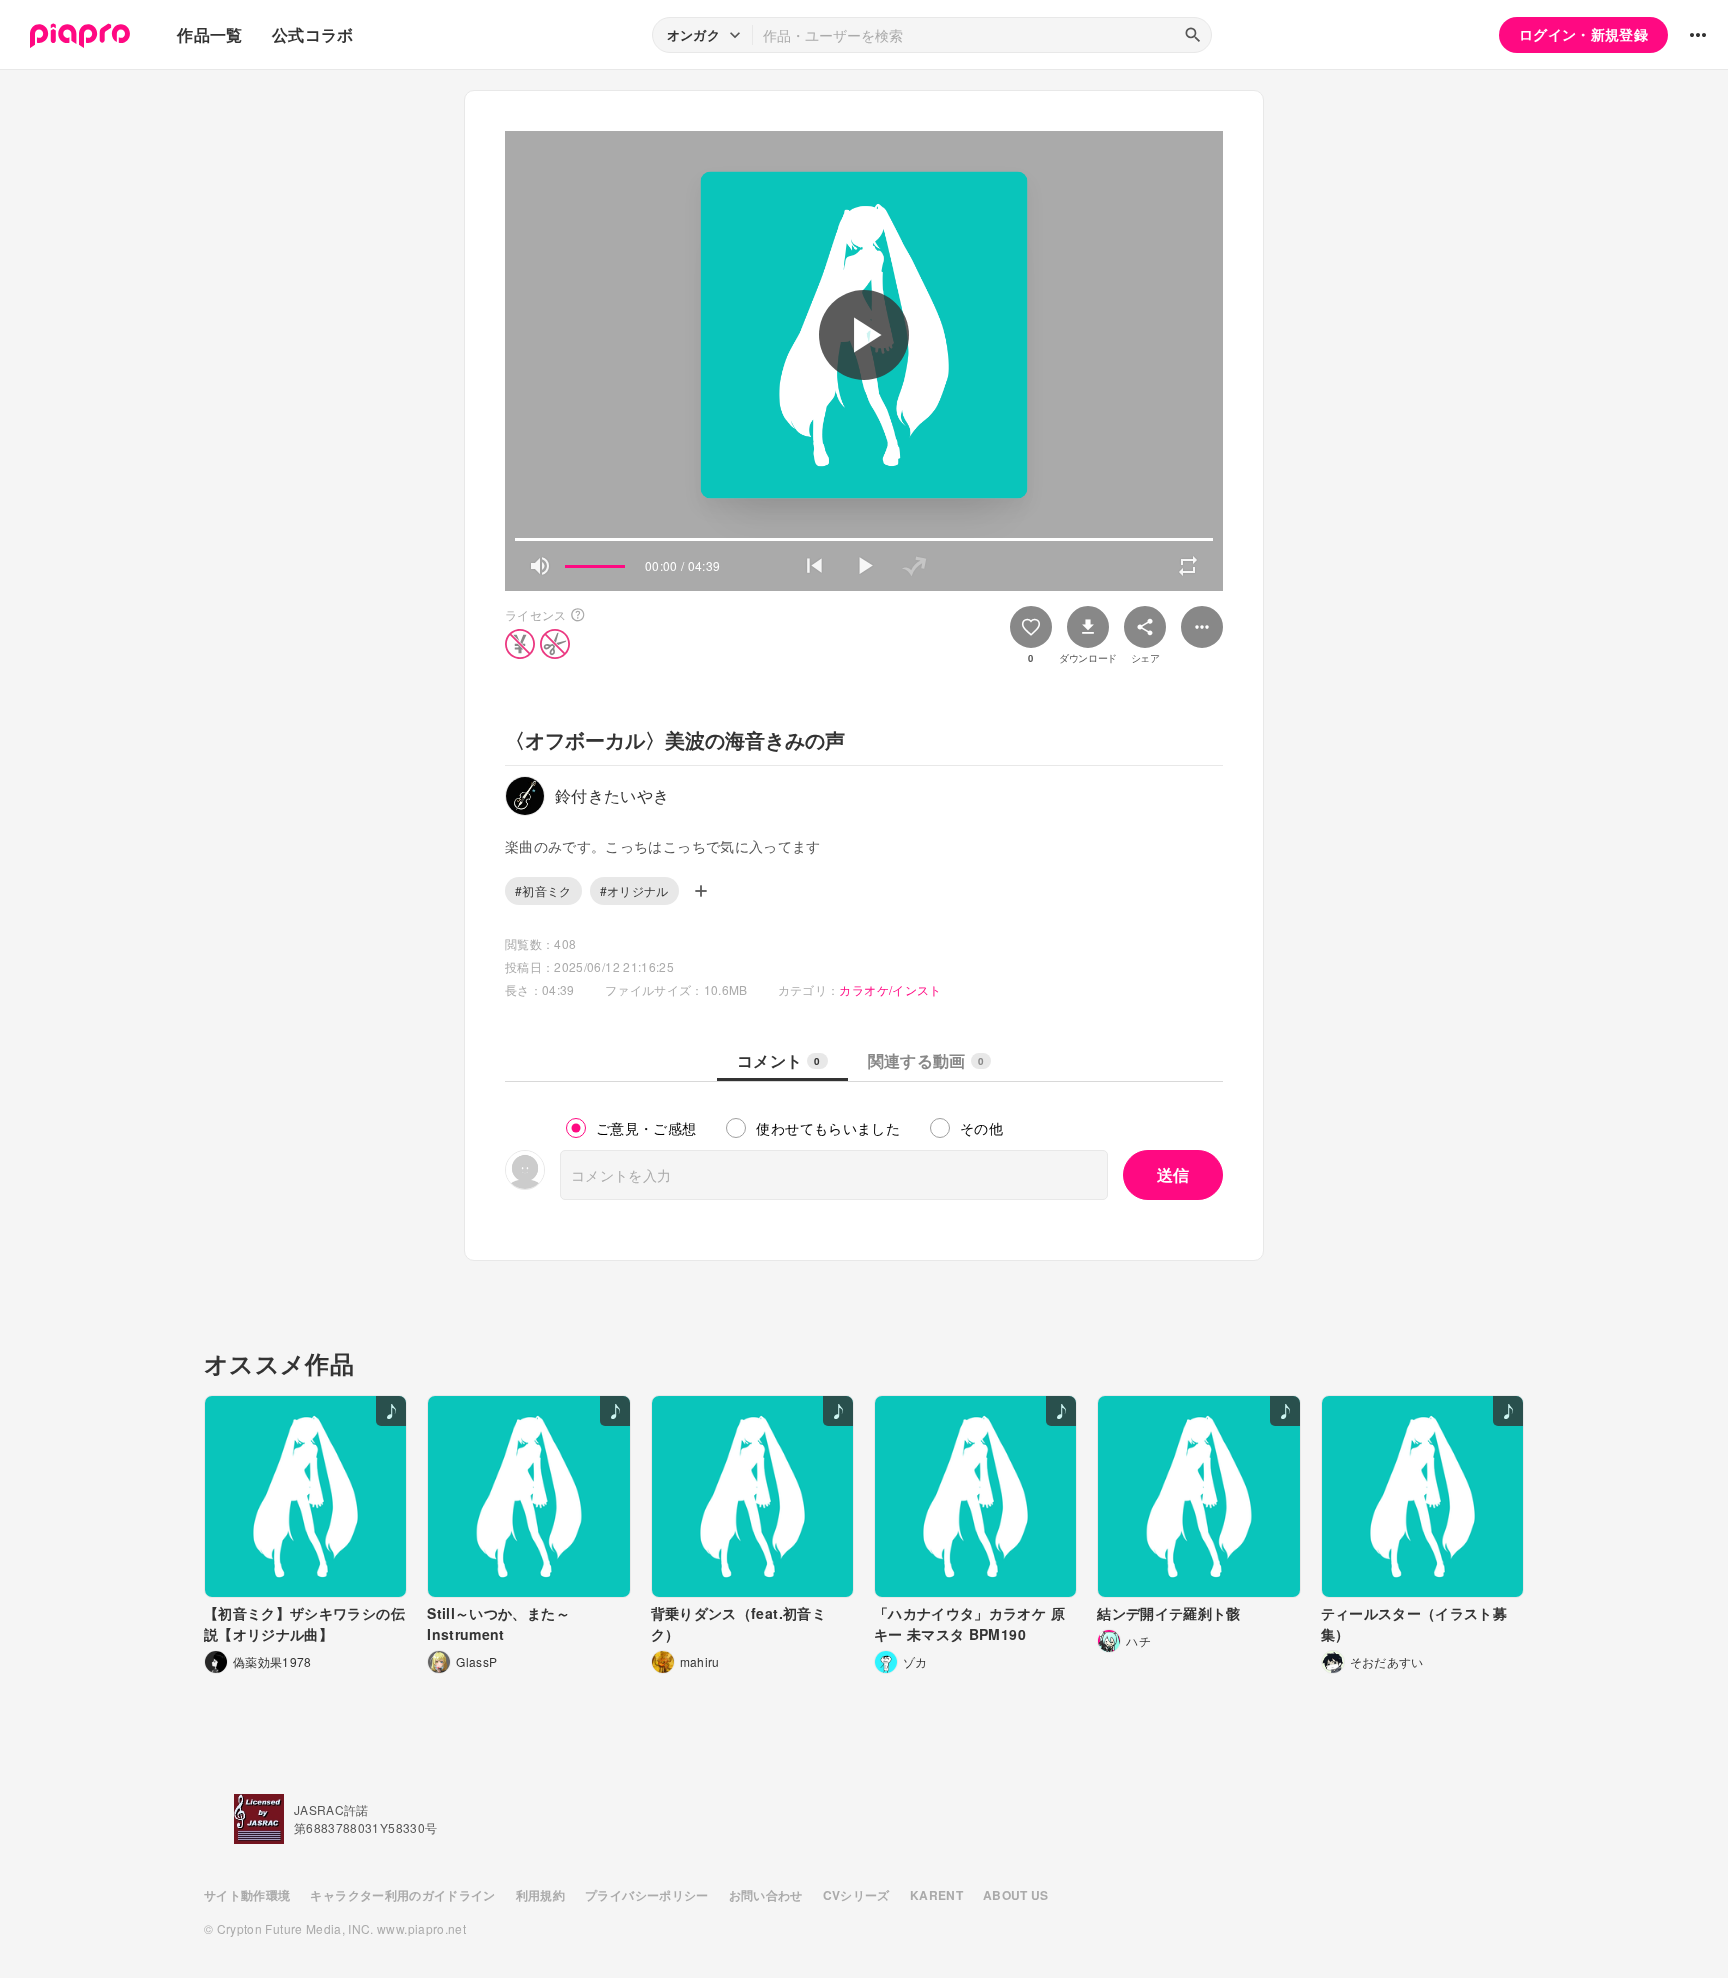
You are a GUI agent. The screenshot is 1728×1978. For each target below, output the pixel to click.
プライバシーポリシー (647, 1895)
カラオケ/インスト (890, 989)
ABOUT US (1016, 1895)
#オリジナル (634, 890)
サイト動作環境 (247, 1895)
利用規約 (540, 1895)
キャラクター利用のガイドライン (402, 1895)
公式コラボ (313, 34)
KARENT (936, 1895)
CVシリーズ (856, 1895)
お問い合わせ (766, 1895)
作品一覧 (209, 34)
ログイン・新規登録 (1583, 34)
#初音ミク (543, 890)
